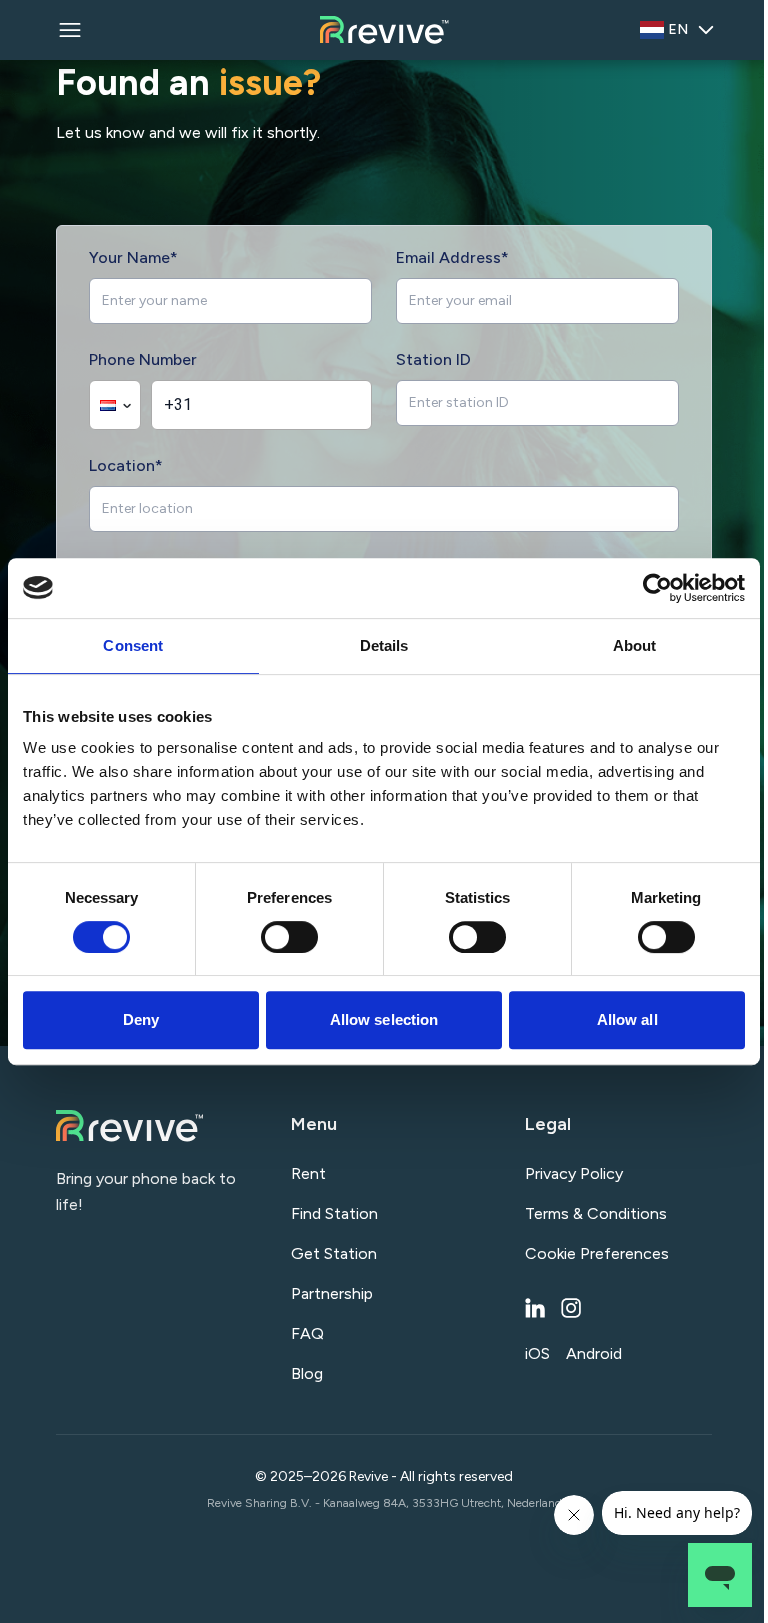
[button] (115, 405)
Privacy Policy (574, 1173)
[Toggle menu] (70, 30)
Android (594, 1353)
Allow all (627, 1019)
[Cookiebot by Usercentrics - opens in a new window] (657, 588)
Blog (307, 1373)
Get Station (334, 1253)
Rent (308, 1173)
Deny (141, 1019)
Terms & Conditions (596, 1213)
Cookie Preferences (597, 1253)
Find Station (334, 1213)
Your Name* (133, 257)
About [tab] (635, 645)
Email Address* (452, 257)
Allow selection (384, 1019)
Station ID (433, 359)
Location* (126, 465)
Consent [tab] (133, 645)
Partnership (332, 1293)
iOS (537, 1353)
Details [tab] (384, 645)
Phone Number (143, 359)
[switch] (289, 937)
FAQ (307, 1333)
